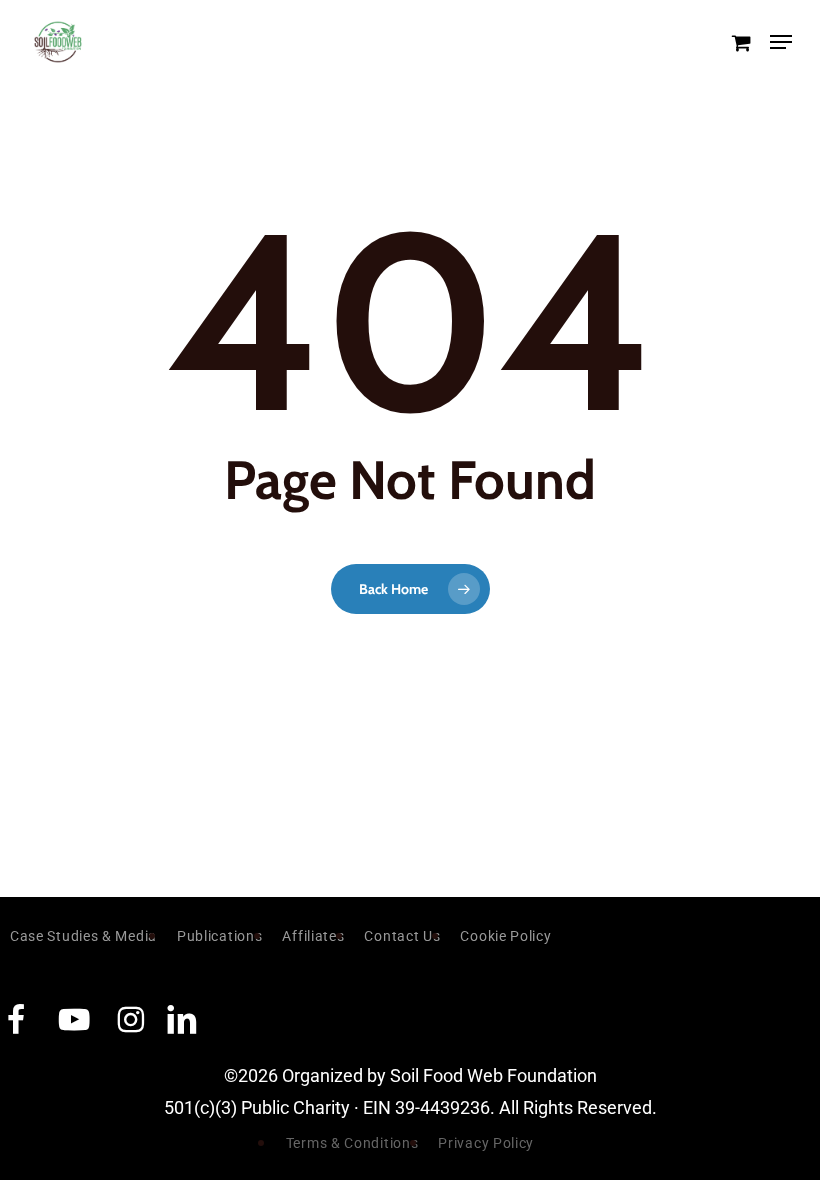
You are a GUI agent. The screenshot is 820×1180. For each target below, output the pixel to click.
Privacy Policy (486, 1143)
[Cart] (740, 42)
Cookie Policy (505, 936)
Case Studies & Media (83, 936)
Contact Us (402, 936)
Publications (219, 936)
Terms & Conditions (352, 1143)
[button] (781, 42)
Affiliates (313, 936)
